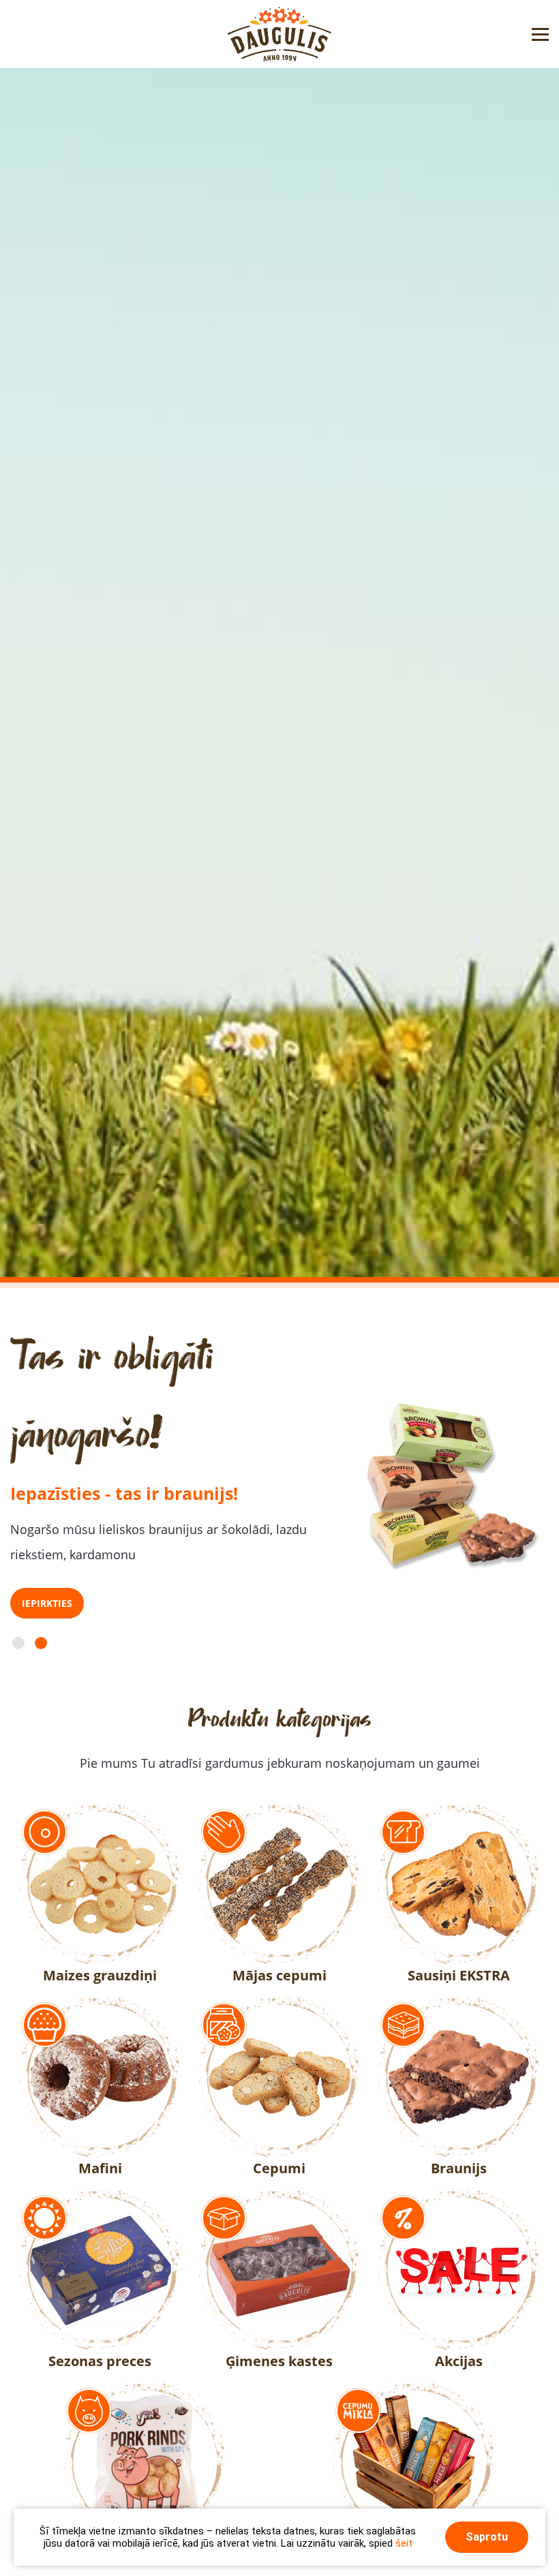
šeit (404, 2543)
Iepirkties (47, 1603)
